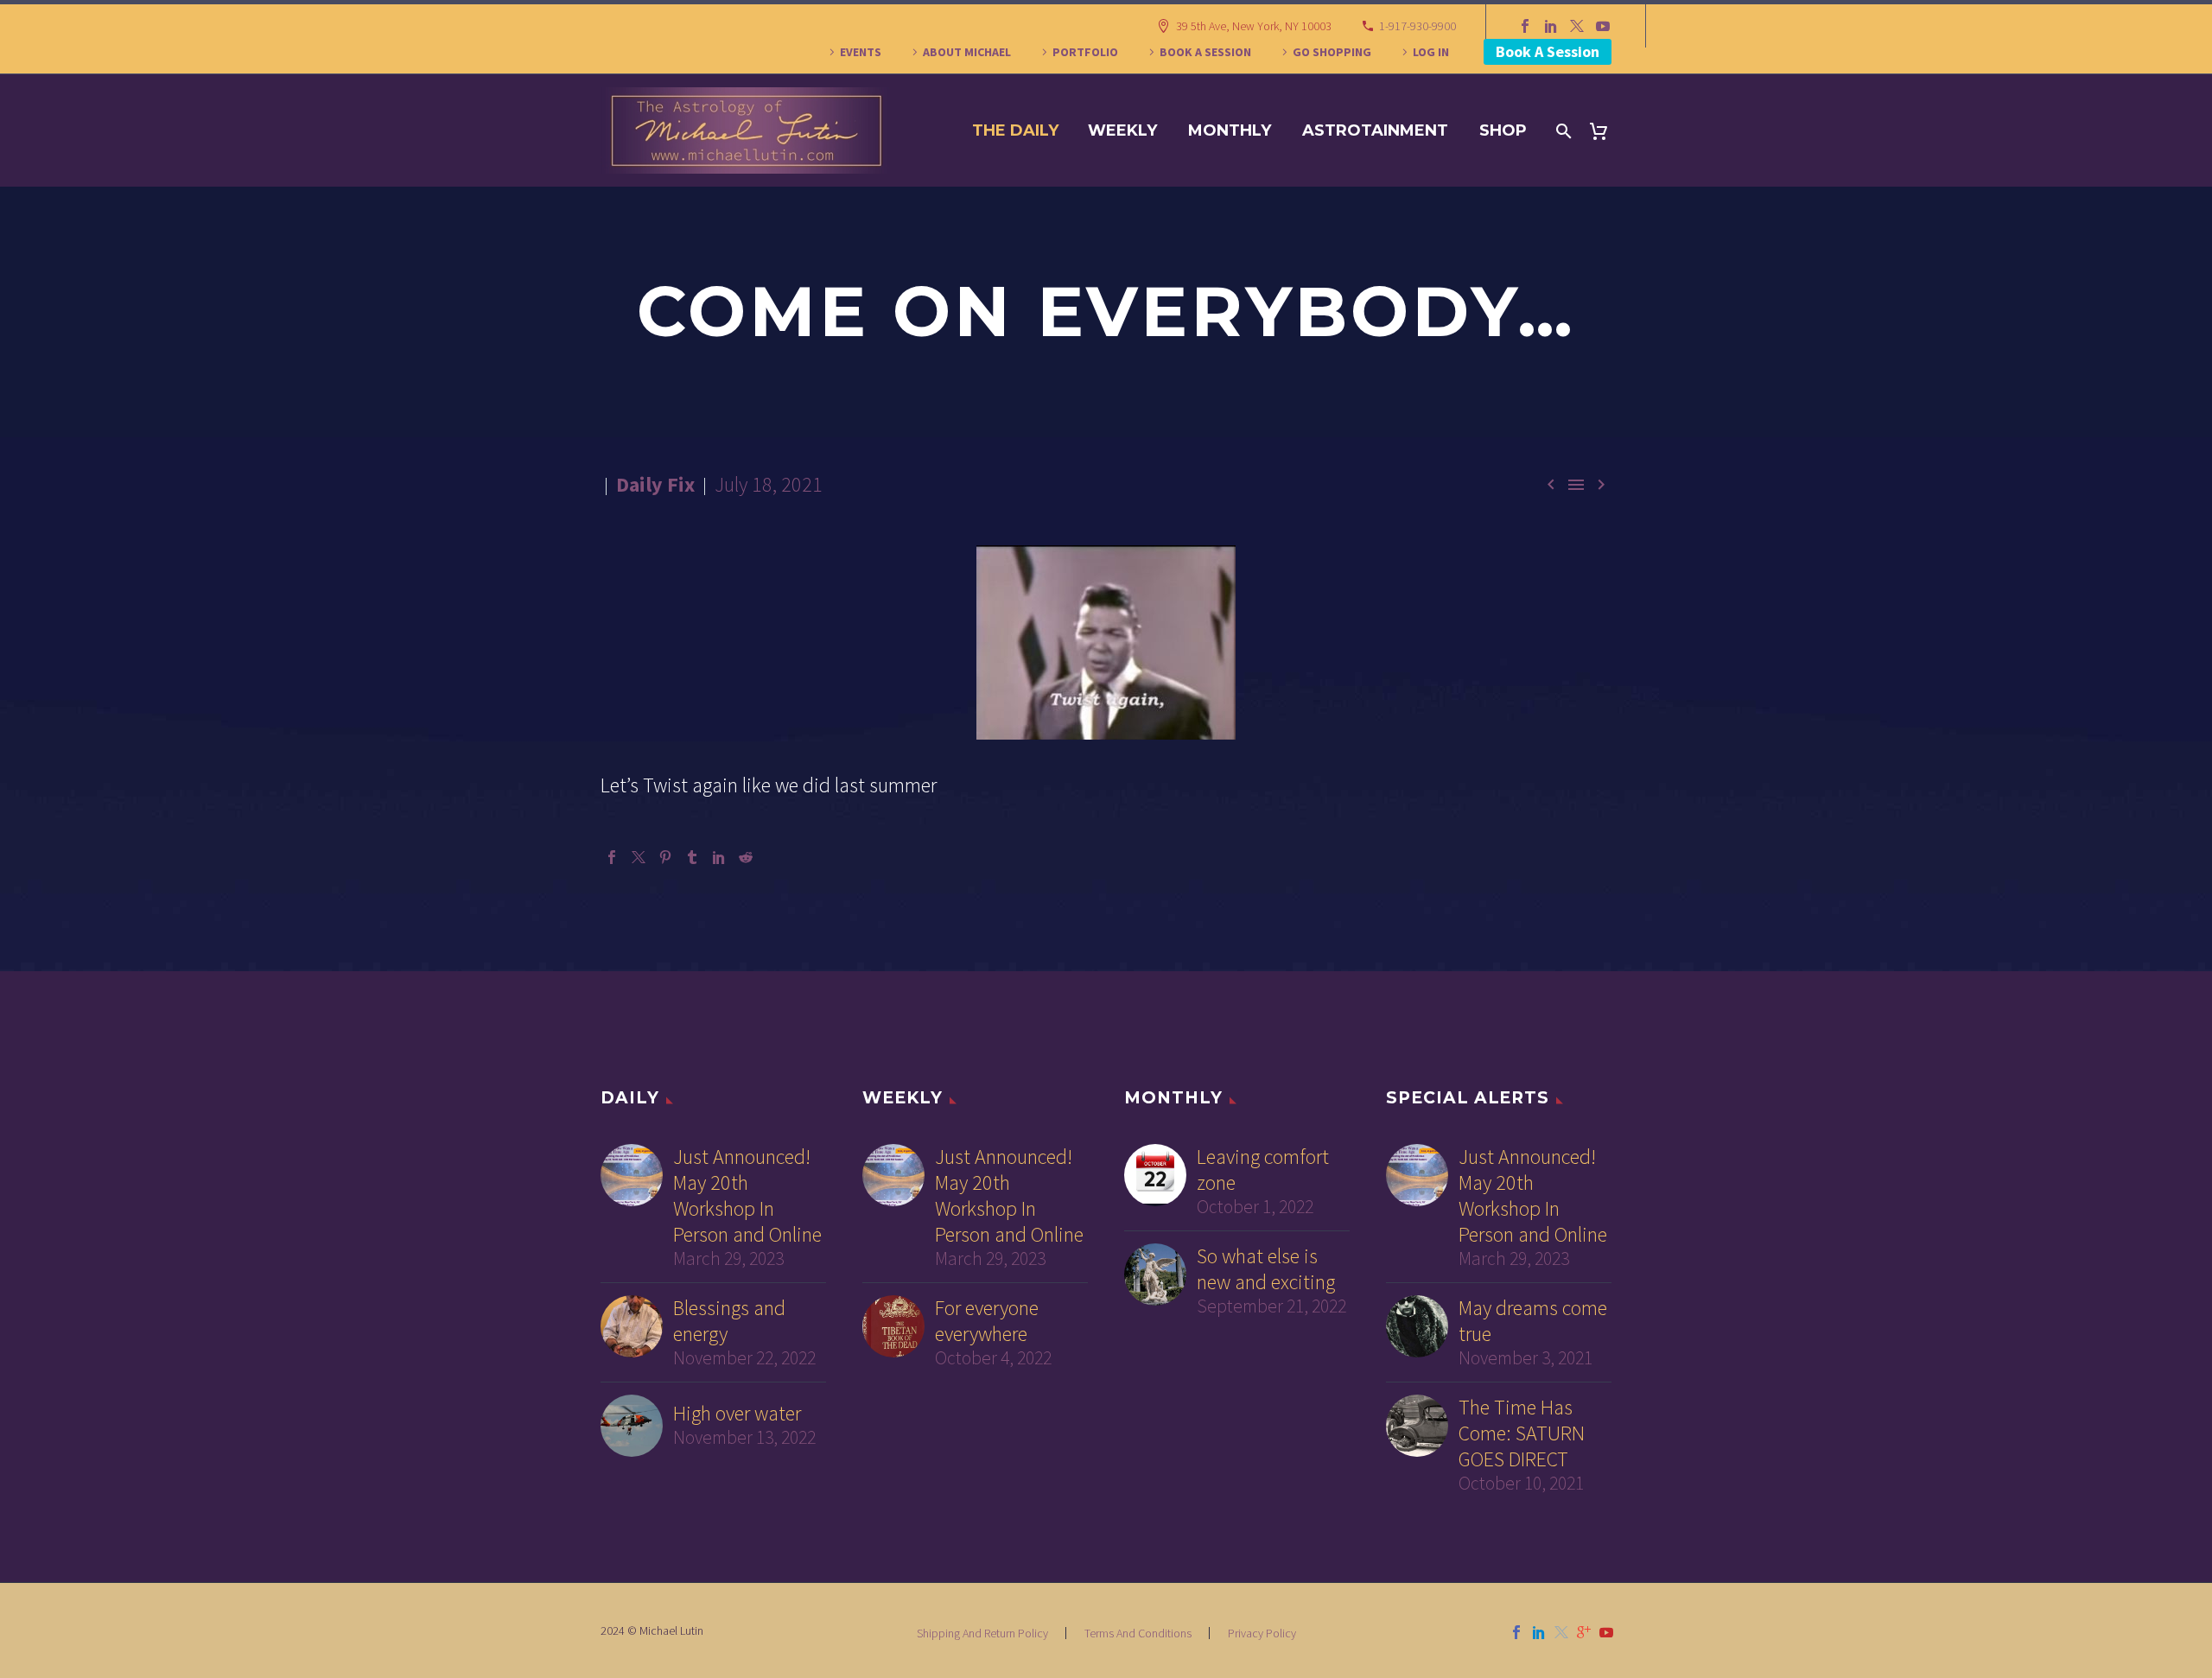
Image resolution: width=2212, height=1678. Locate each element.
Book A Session (1548, 51)
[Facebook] (1525, 26)
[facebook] (1516, 1632)
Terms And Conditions (1138, 1633)
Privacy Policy (1262, 1633)
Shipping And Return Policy (982, 1633)
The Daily (1015, 130)
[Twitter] (1577, 26)
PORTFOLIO (1085, 52)
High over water (737, 1414)
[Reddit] (746, 857)
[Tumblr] (692, 857)
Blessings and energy (729, 1321)
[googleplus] (1584, 1632)
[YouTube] (1603, 26)
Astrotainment (1375, 130)
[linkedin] (1539, 1632)
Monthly (1230, 130)
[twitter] (1561, 1632)
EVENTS (861, 52)
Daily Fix (655, 484)
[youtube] (1606, 1632)
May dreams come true (1533, 1321)
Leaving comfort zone (1263, 1170)
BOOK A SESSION (1205, 52)
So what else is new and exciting (1266, 1269)
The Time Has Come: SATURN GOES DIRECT (1522, 1433)
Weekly (1122, 130)
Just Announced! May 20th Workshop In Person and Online (747, 1196)
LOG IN (1431, 52)
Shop (1503, 130)
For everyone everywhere (987, 1321)
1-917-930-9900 (1417, 26)
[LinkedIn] (1551, 26)
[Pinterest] (665, 857)
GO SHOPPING (1332, 52)
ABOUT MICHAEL (967, 52)
